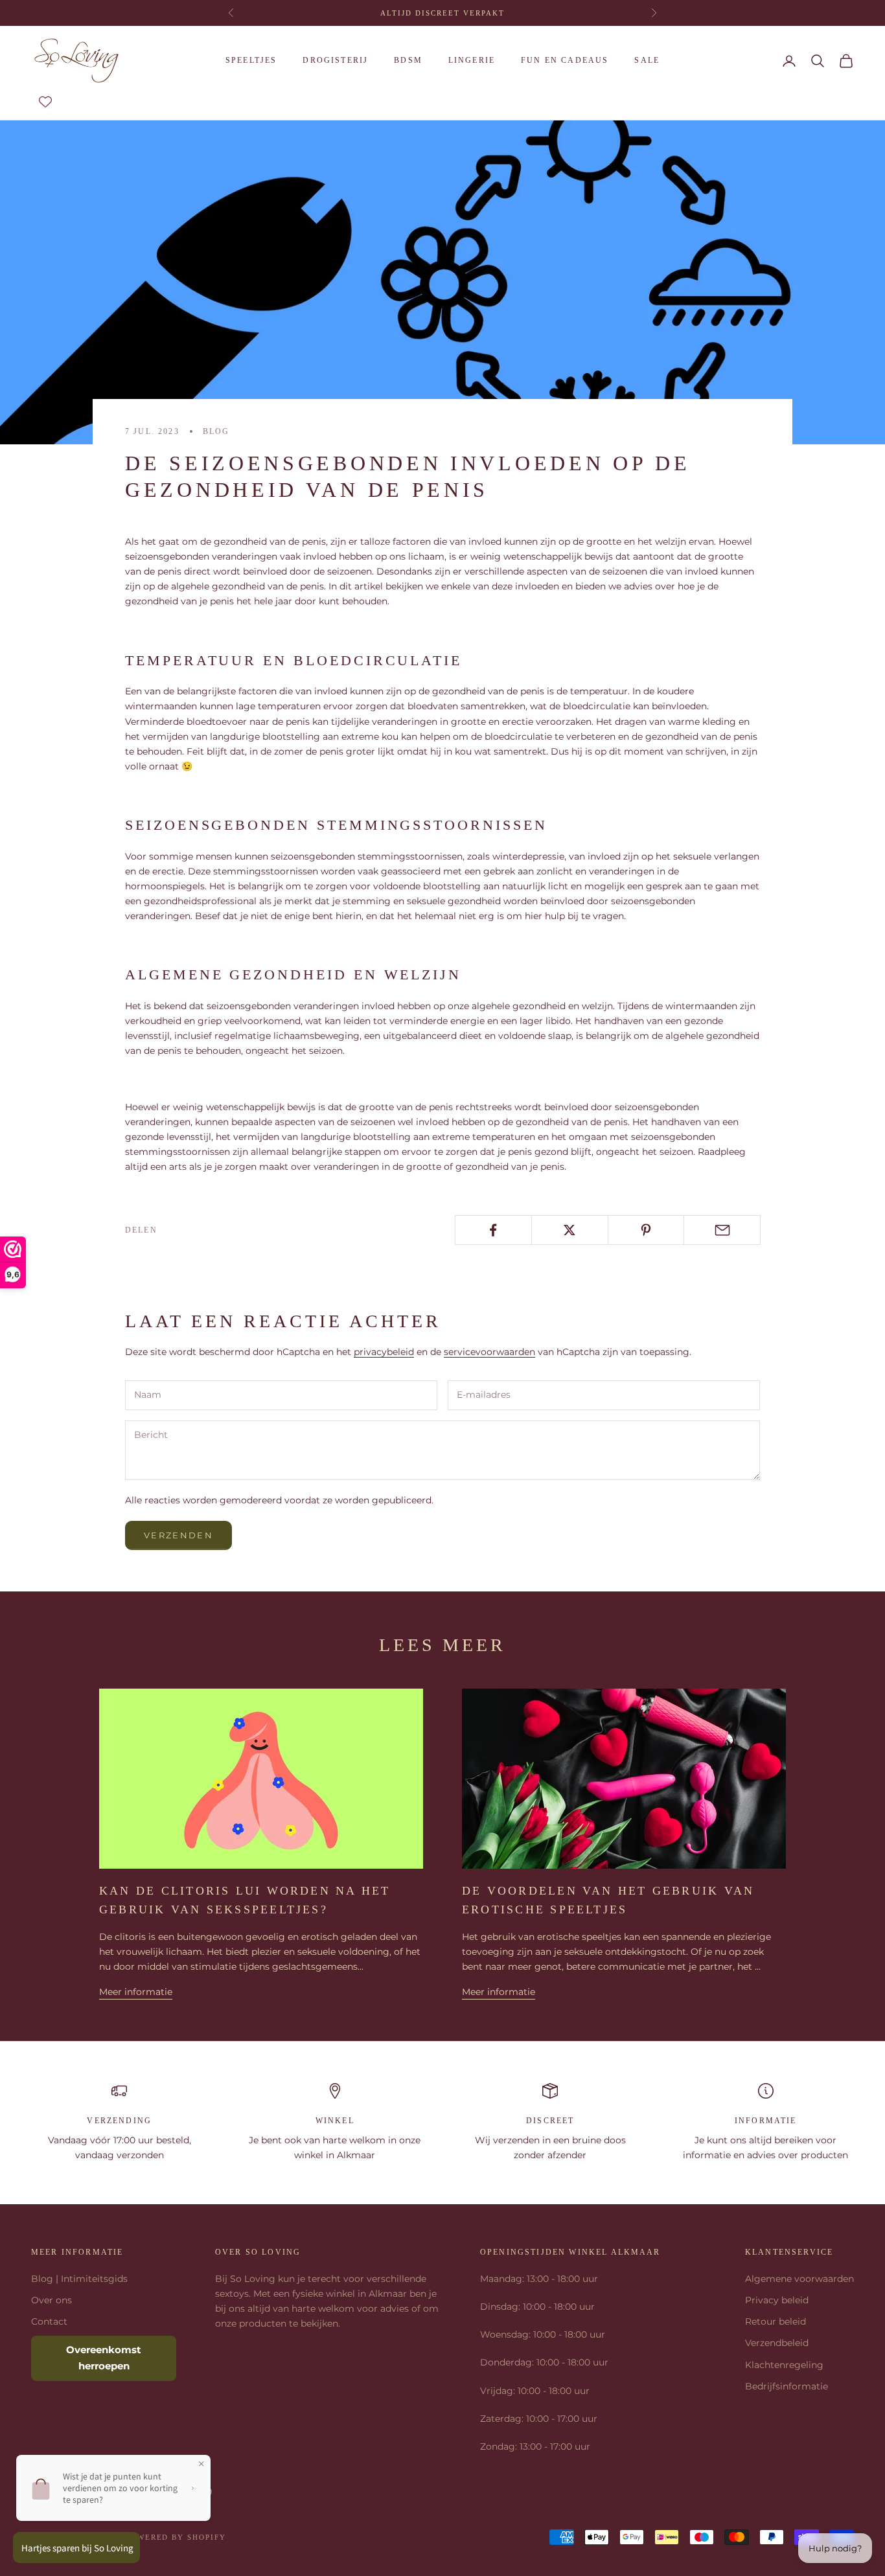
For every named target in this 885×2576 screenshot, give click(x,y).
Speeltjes (251, 60)
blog (216, 431)
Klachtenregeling (784, 2365)
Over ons (52, 2300)
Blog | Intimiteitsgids (79, 2279)
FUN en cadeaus (565, 60)
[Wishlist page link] (45, 102)
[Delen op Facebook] (493, 1230)
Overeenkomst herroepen (104, 2358)
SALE (647, 60)
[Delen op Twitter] (570, 1230)
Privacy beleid (777, 2300)
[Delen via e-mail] (722, 1230)
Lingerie (472, 60)
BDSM (408, 60)
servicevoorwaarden (489, 1352)
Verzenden (178, 1535)
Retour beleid (776, 2321)
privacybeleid (384, 1352)
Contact (49, 2321)
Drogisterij (335, 60)
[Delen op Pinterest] (646, 1230)
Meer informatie (136, 1992)
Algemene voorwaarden (799, 2279)
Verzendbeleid (777, 2343)
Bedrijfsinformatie (787, 2386)
